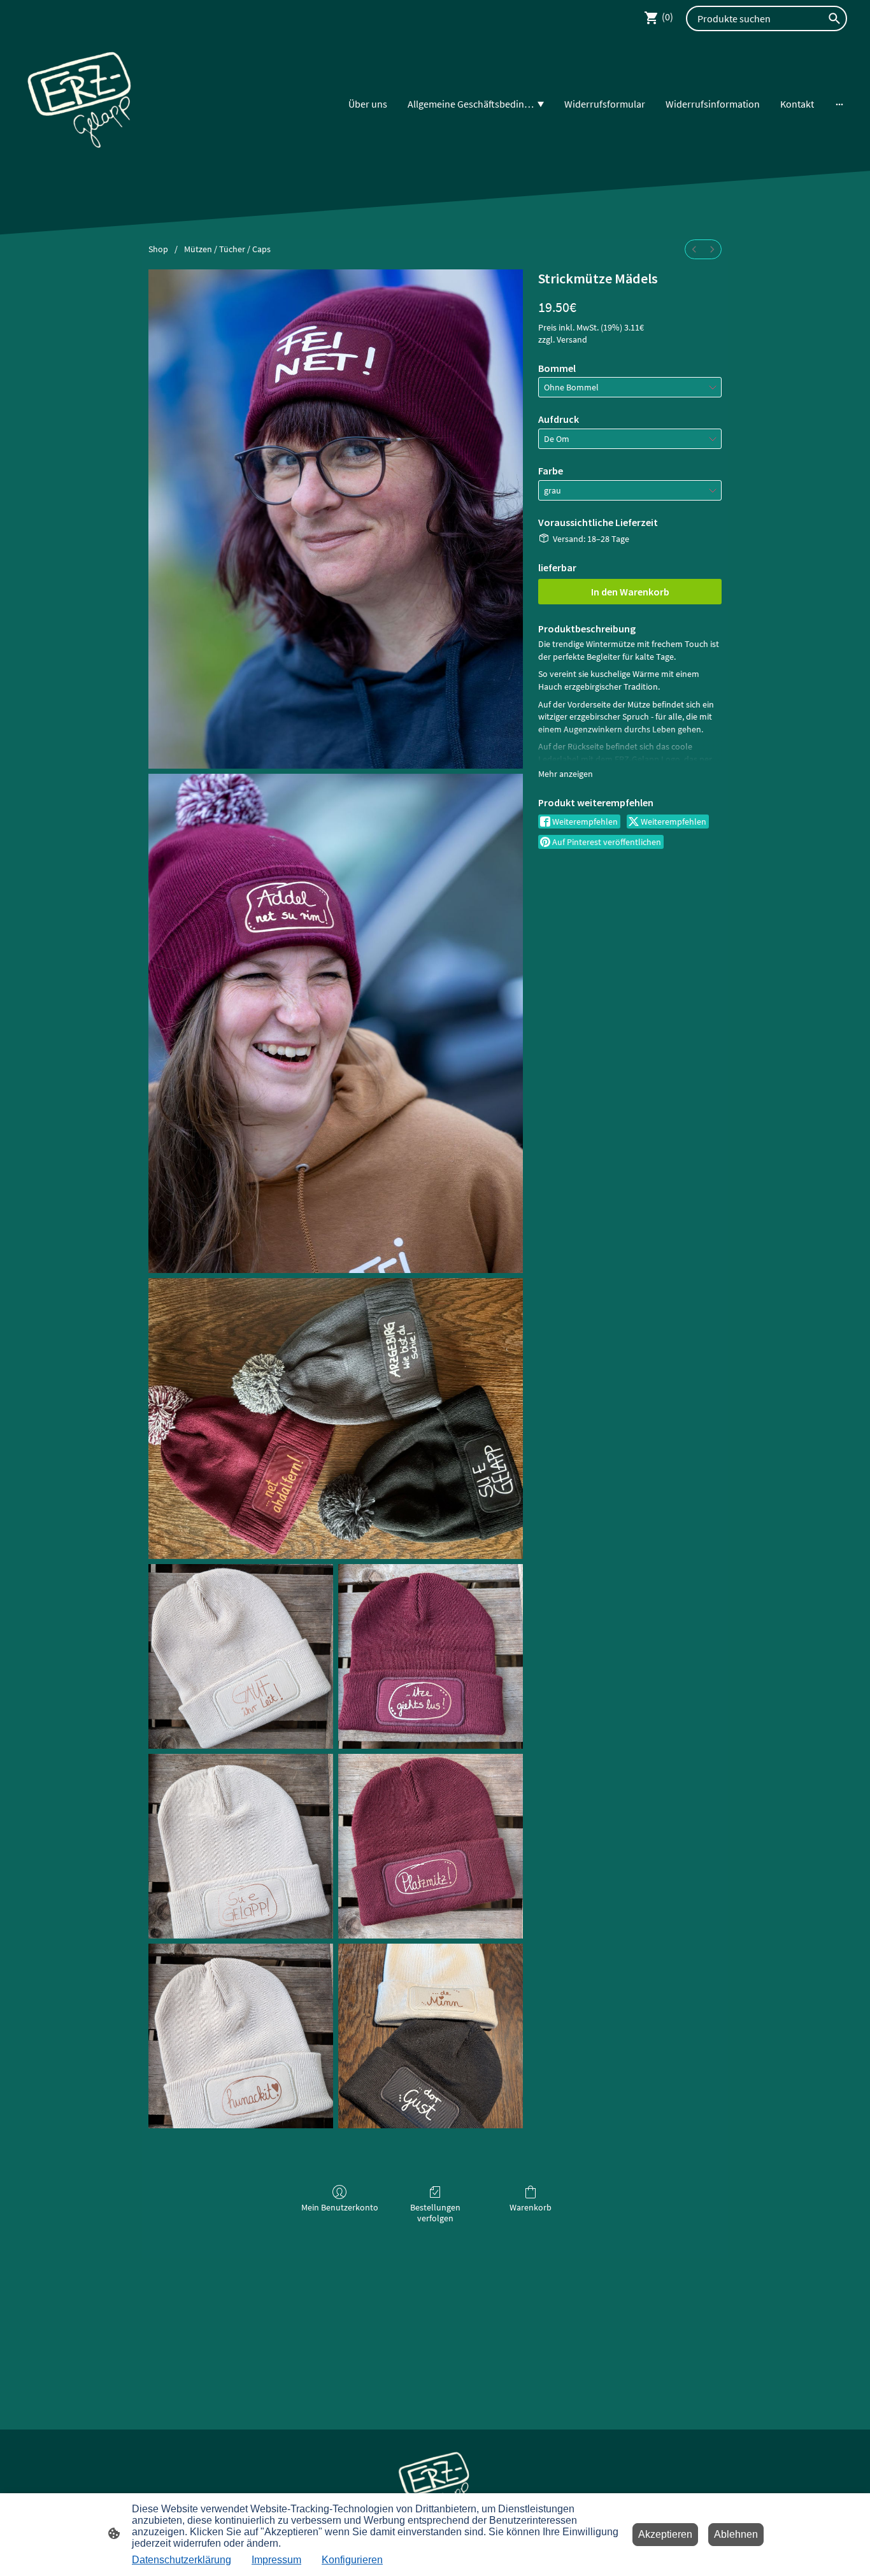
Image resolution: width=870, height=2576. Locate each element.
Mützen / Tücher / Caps (227, 249)
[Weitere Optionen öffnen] (839, 104)
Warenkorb (531, 2207)
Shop (158, 249)
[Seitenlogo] (81, 104)
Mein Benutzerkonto (340, 2207)
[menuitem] (694, 249)
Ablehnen (736, 2534)
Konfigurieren (352, 2560)
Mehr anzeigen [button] (566, 774)
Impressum (276, 2560)
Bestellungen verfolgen (435, 2213)
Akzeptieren (665, 2534)
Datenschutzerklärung (182, 2560)
